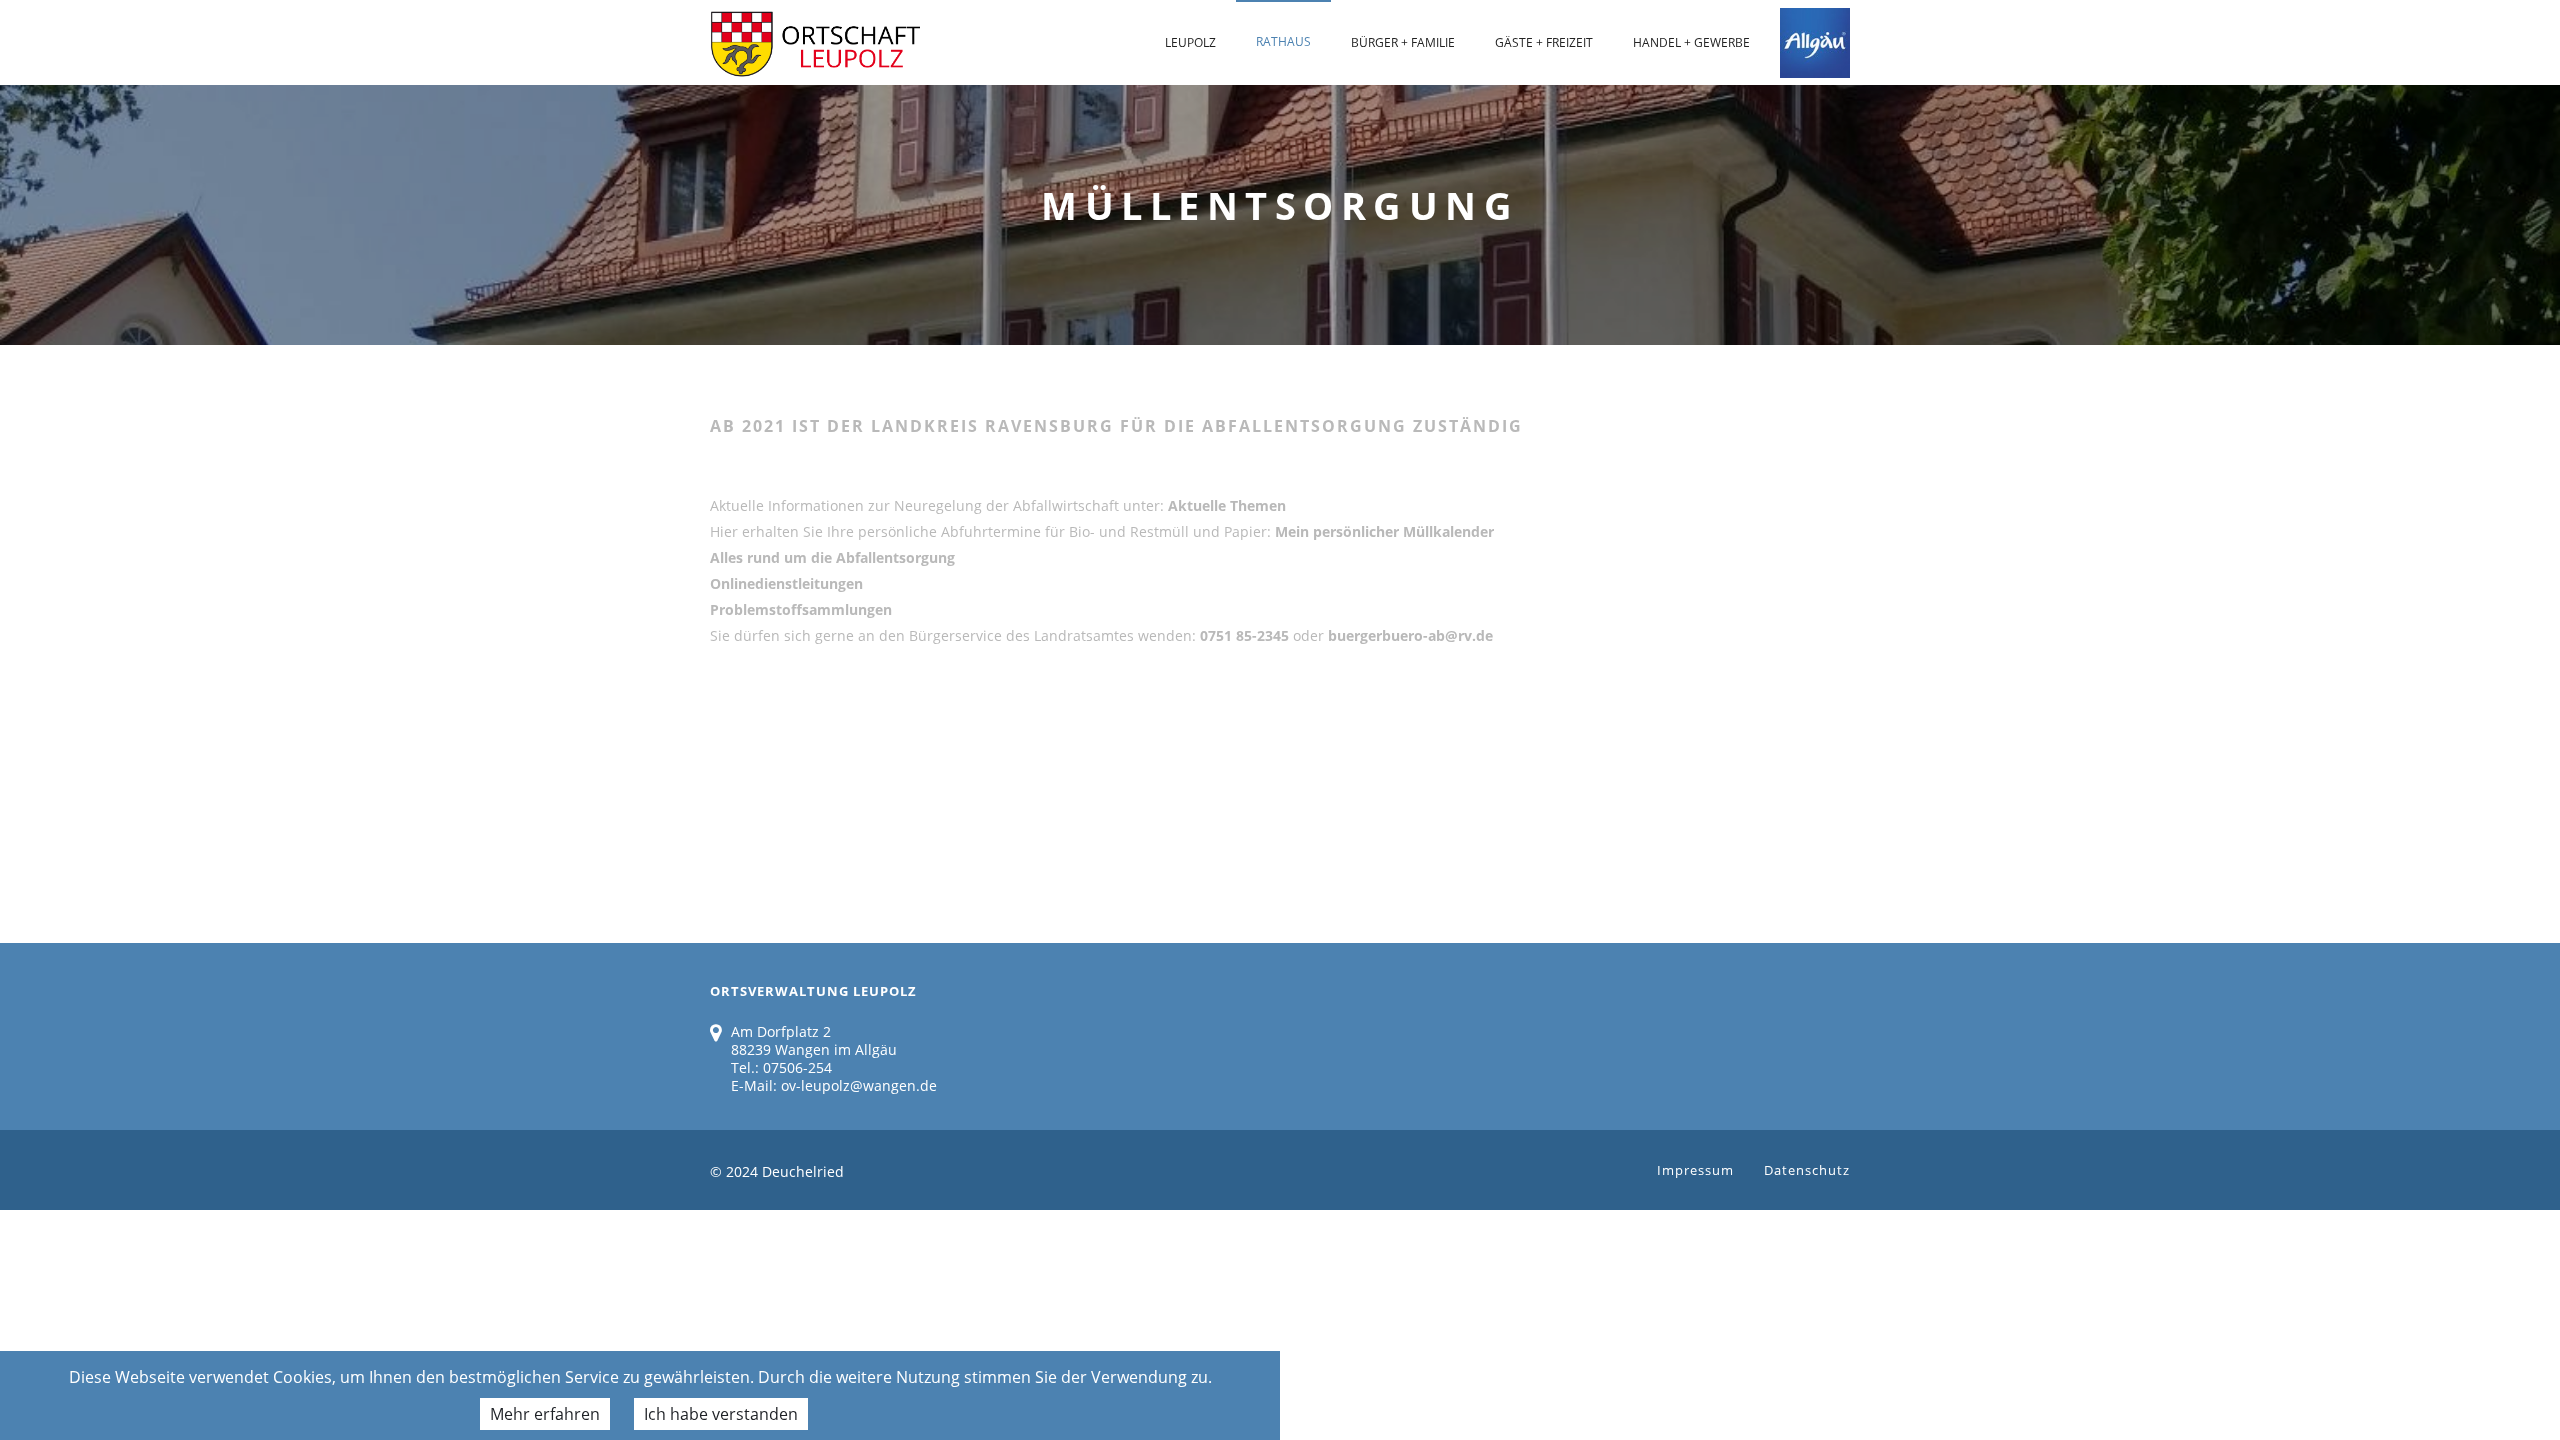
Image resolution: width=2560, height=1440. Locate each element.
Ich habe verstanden (721, 1414)
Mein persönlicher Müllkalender (1384, 531)
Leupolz (1190, 42)
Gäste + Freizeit (1544, 42)
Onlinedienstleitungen (786, 583)
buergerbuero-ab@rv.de (1410, 635)
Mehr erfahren (545, 1414)
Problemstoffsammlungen (801, 609)
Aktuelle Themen (1227, 505)
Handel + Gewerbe (1691, 42)
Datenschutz (1807, 1170)
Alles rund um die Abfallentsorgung (832, 557)
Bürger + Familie (1403, 42)
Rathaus (1283, 41)
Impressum (1695, 1170)
